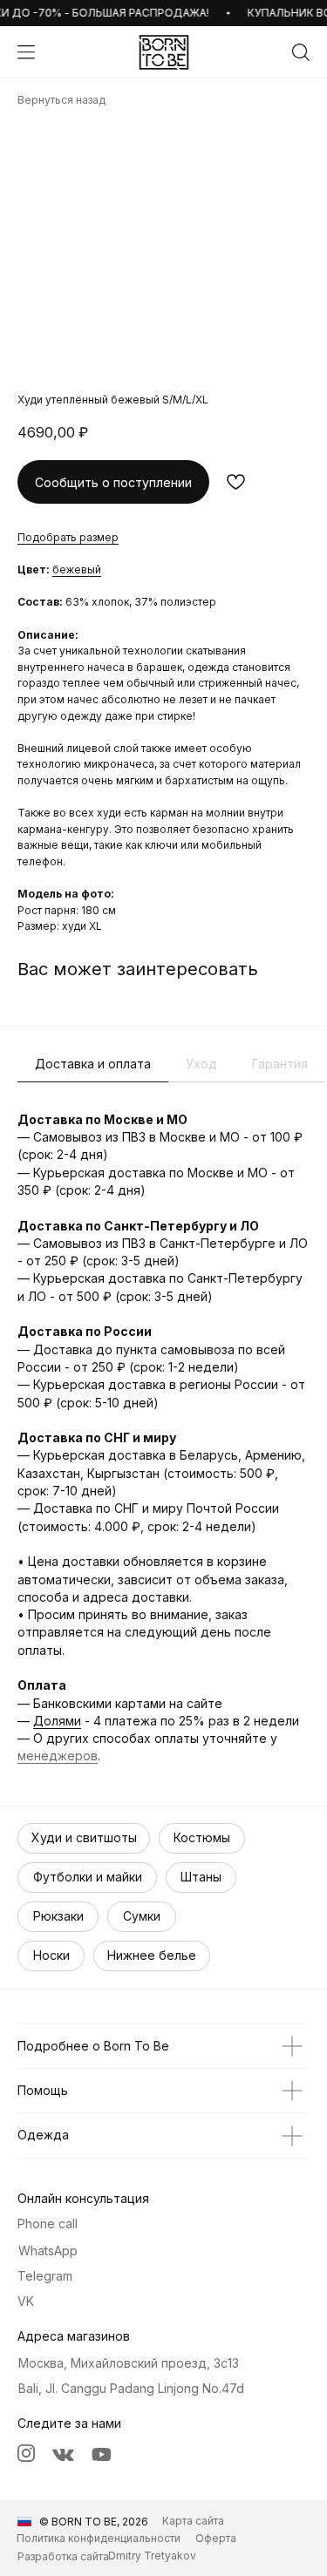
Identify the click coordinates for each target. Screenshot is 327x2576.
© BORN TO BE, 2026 (94, 2522)
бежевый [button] (77, 569)
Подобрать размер (68, 537)
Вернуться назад (61, 100)
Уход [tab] (201, 1064)
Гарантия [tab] (280, 1064)
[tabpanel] (163, 1437)
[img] (164, 52)
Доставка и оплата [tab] (93, 1064)
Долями (57, 1721)
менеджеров (58, 1756)
